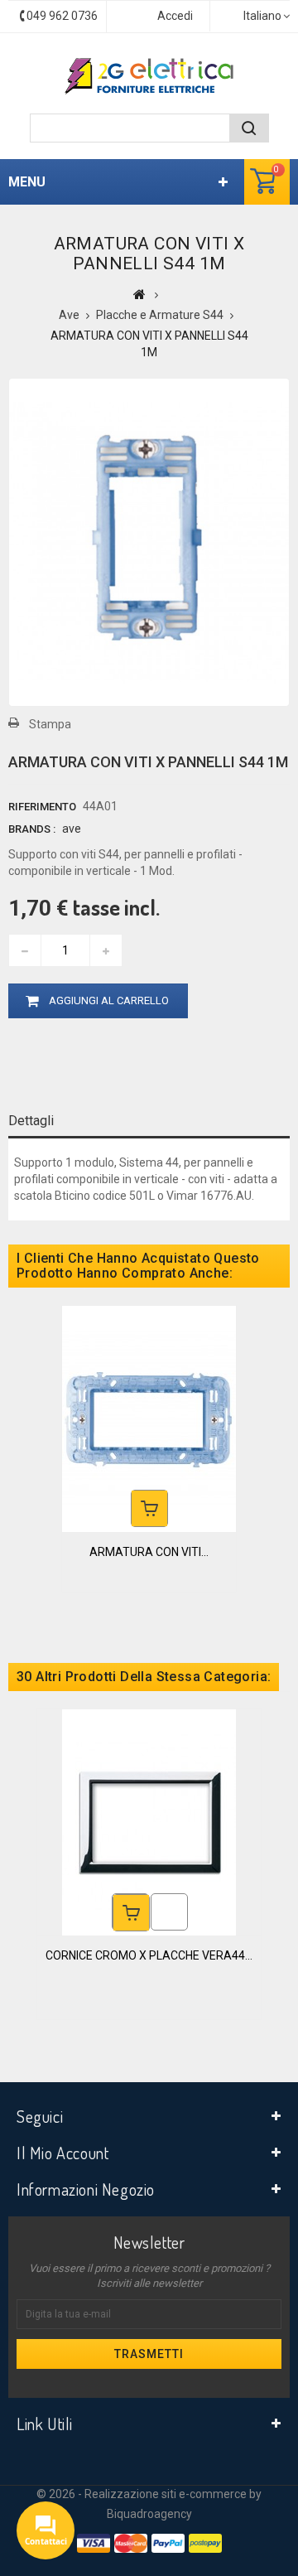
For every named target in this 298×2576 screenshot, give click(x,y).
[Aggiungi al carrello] (149, 1508)
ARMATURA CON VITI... (149, 1552)
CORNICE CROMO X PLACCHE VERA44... (149, 1955)
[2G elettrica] (149, 76)
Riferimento (42, 807)
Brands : (32, 829)
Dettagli (31, 1121)
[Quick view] (169, 1912)
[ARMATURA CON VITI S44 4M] (149, 1418)
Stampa (50, 724)
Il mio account (62, 2153)
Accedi (175, 16)
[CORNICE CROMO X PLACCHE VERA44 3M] (149, 1821)
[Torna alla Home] (139, 294)
